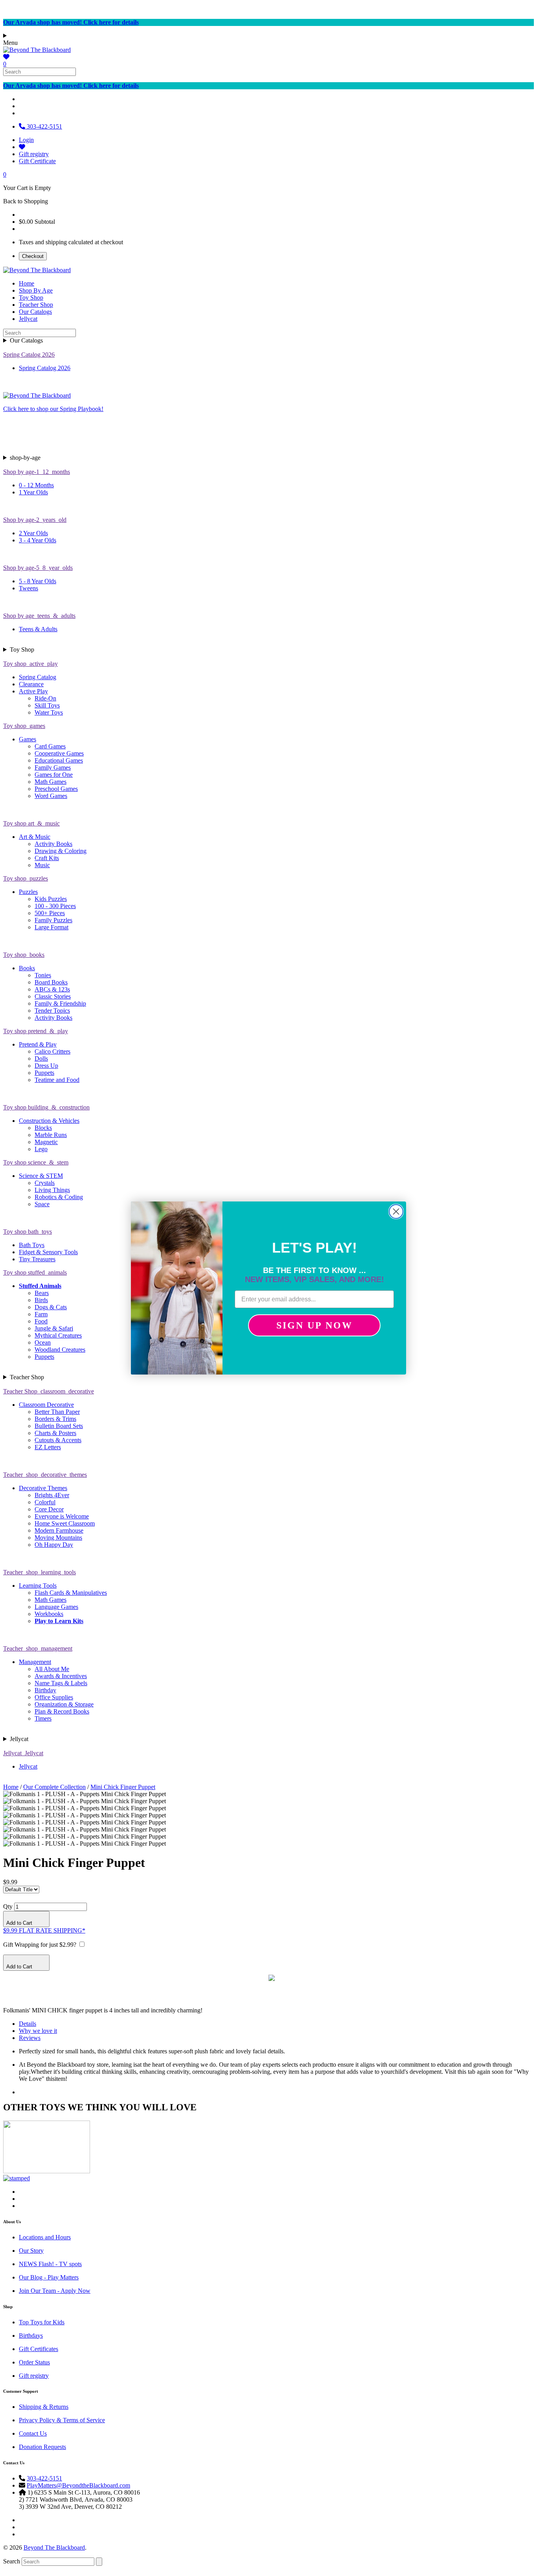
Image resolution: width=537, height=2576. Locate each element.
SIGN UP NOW (314, 1325)
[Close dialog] (396, 1212)
